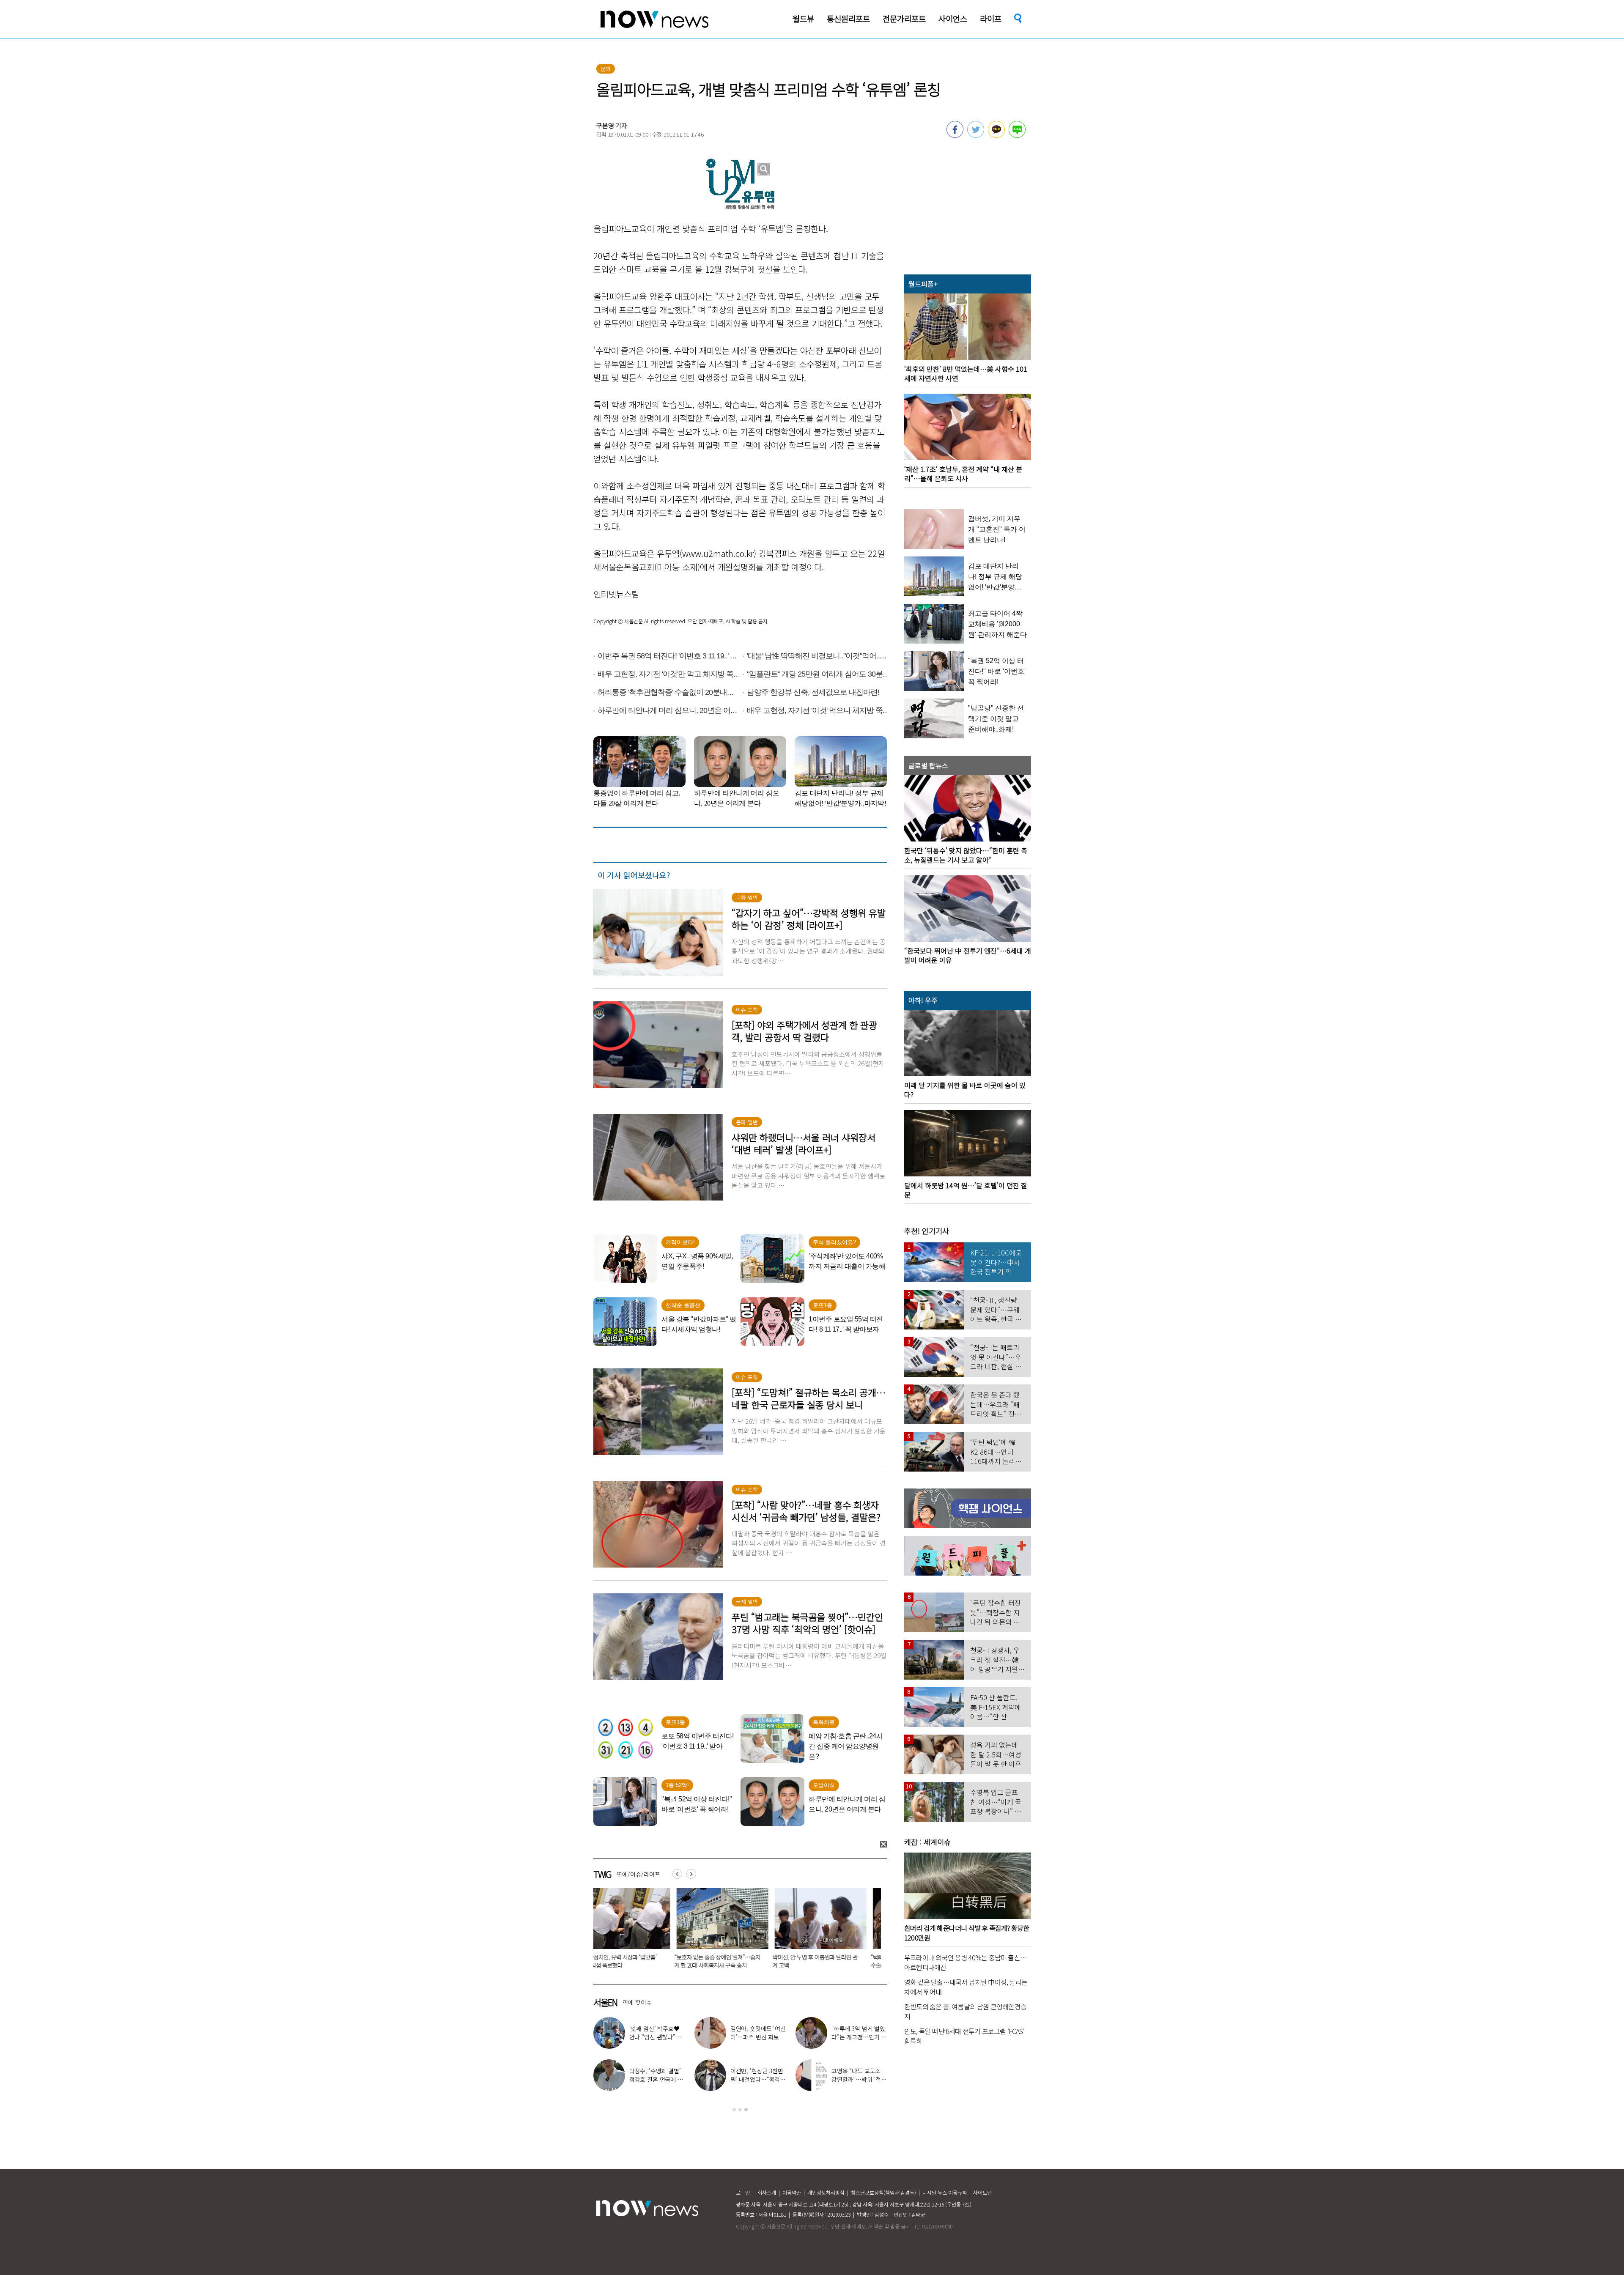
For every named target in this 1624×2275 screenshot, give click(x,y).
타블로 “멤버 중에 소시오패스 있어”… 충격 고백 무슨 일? (859, 2037)
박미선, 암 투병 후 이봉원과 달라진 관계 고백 (757, 2079)
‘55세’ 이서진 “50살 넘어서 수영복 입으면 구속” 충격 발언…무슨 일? (733, 1961)
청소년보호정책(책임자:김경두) (883, 2192)
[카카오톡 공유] (996, 135)
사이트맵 (982, 2192)
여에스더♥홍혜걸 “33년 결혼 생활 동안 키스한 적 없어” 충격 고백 (758, 2037)
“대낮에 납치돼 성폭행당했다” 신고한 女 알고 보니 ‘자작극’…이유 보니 (830, 1961)
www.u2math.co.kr (718, 553)
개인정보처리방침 (826, 2192)
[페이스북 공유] (955, 135)
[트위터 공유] (976, 135)
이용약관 (792, 2192)
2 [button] (740, 2110)
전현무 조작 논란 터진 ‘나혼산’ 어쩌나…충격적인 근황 (859, 2079)
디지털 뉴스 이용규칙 (945, 2192)
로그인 (743, 2192)
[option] (636, 1931)
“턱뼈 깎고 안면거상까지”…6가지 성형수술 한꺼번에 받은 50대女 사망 (635, 1961)
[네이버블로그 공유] (1017, 135)
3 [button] (746, 2110)
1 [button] (734, 2110)
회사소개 (767, 2192)
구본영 (605, 125)
